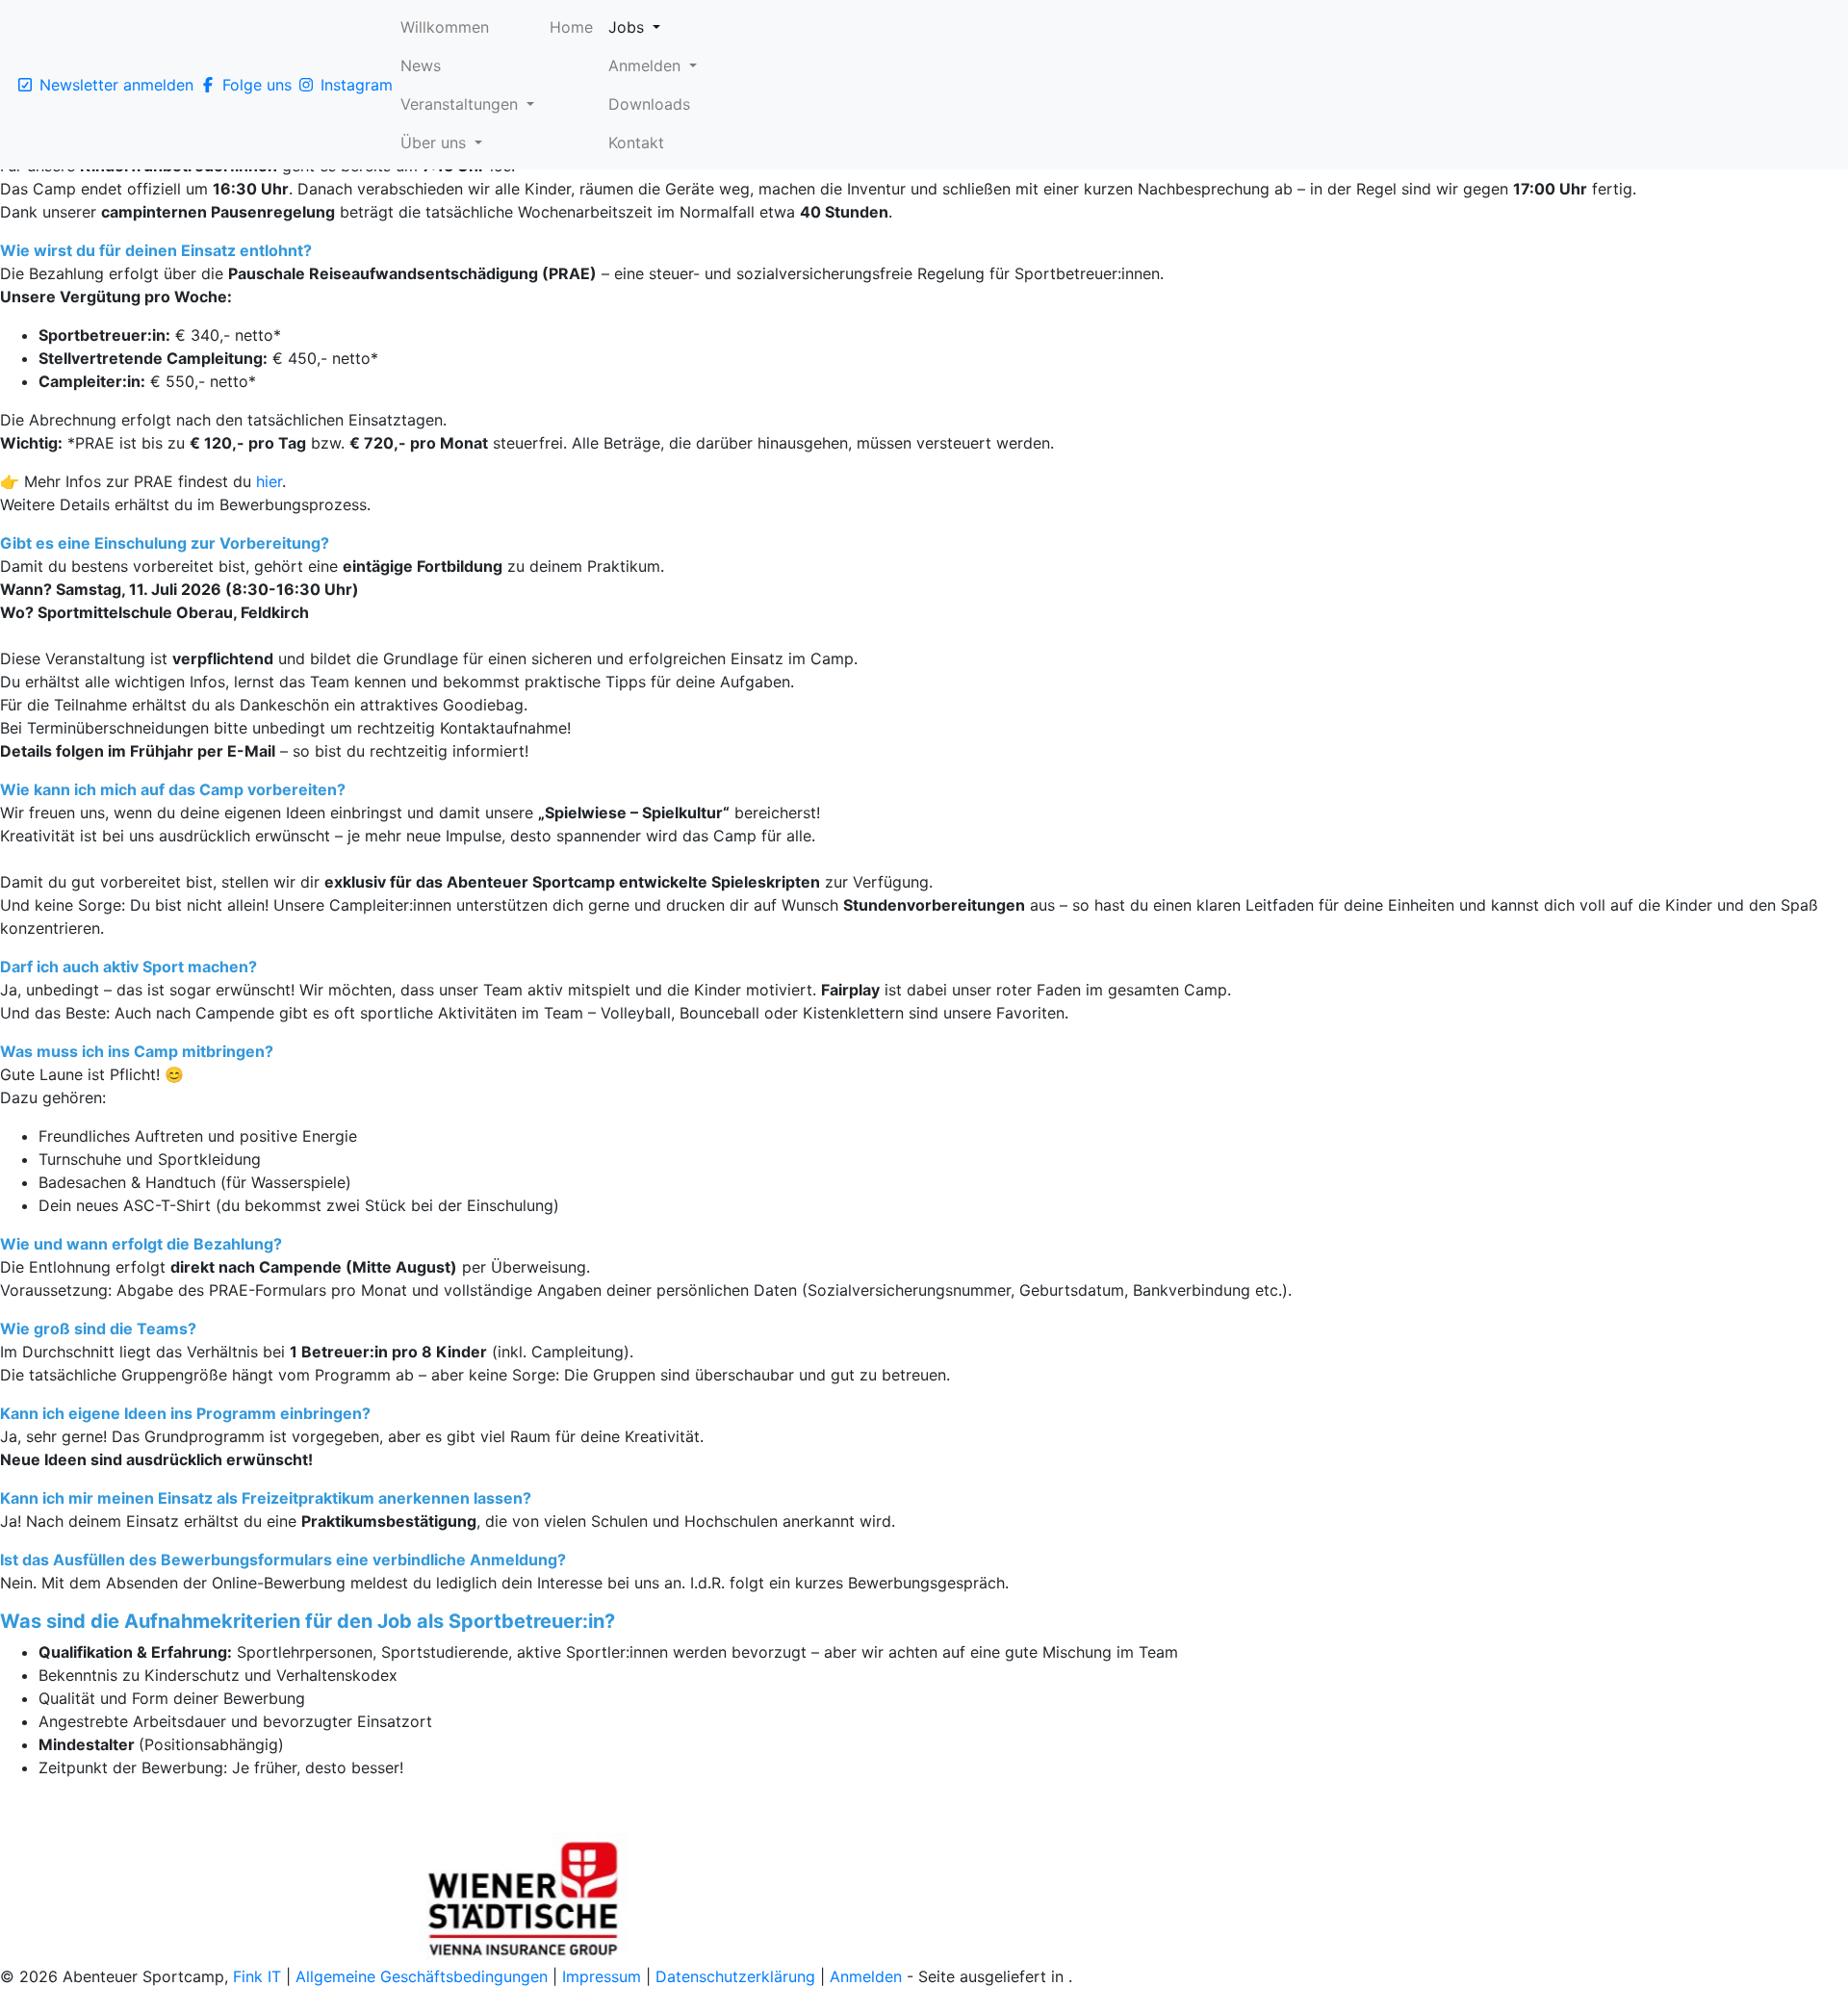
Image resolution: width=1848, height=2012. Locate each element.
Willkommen (445, 27)
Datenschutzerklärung (738, 1976)
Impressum (604, 1976)
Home (571, 27)
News (421, 65)
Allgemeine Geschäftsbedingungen (422, 1976)
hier (269, 481)
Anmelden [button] (647, 65)
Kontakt (636, 142)
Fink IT (257, 1976)
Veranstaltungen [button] (462, 104)
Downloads (649, 104)
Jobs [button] (629, 27)
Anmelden (866, 1976)
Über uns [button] (436, 142)
